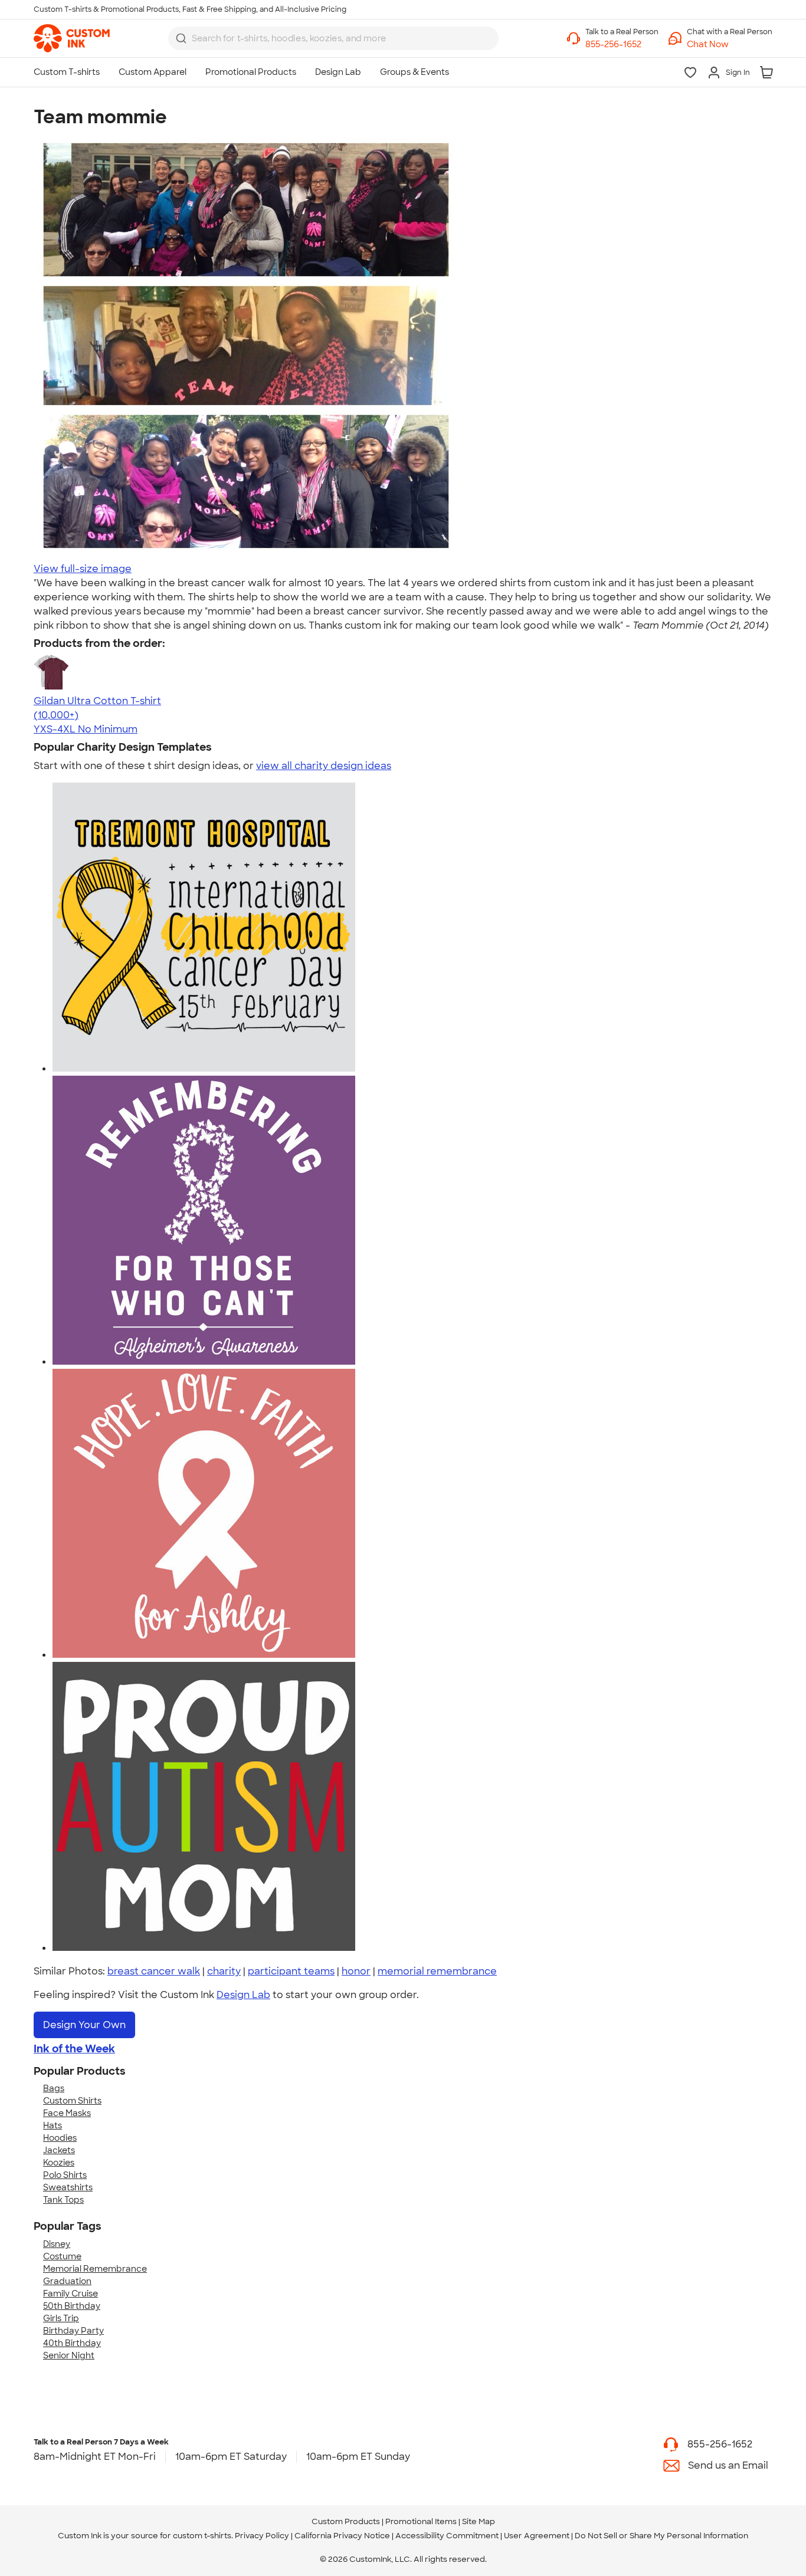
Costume (62, 2256)
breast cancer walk (154, 1971)
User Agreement (537, 2536)
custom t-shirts (202, 2536)
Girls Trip (61, 2318)
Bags (54, 2088)
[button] (730, 45)
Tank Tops (63, 2200)
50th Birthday (72, 2306)
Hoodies (60, 2138)
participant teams (291, 1971)
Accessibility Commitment (447, 2536)
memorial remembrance (437, 1971)
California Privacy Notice (342, 2536)
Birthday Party (73, 2331)
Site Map (479, 2521)
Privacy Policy (262, 2536)
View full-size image (83, 569)
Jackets (59, 2150)
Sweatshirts (68, 2187)
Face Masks (67, 2113)
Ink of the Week (74, 2049)
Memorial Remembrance (95, 2269)
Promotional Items (421, 2521)
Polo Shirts (65, 2175)
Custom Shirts (72, 2101)
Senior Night (69, 2355)
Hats (53, 2125)
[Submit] (181, 38)
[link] (72, 38)
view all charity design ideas (324, 766)
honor (356, 1971)
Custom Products (346, 2521)
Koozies (59, 2163)
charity (224, 1971)
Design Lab (243, 1995)
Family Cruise (71, 2294)
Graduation (67, 2281)
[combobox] (333, 38)
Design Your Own (84, 2025)
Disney (57, 2244)
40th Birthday (72, 2343)
